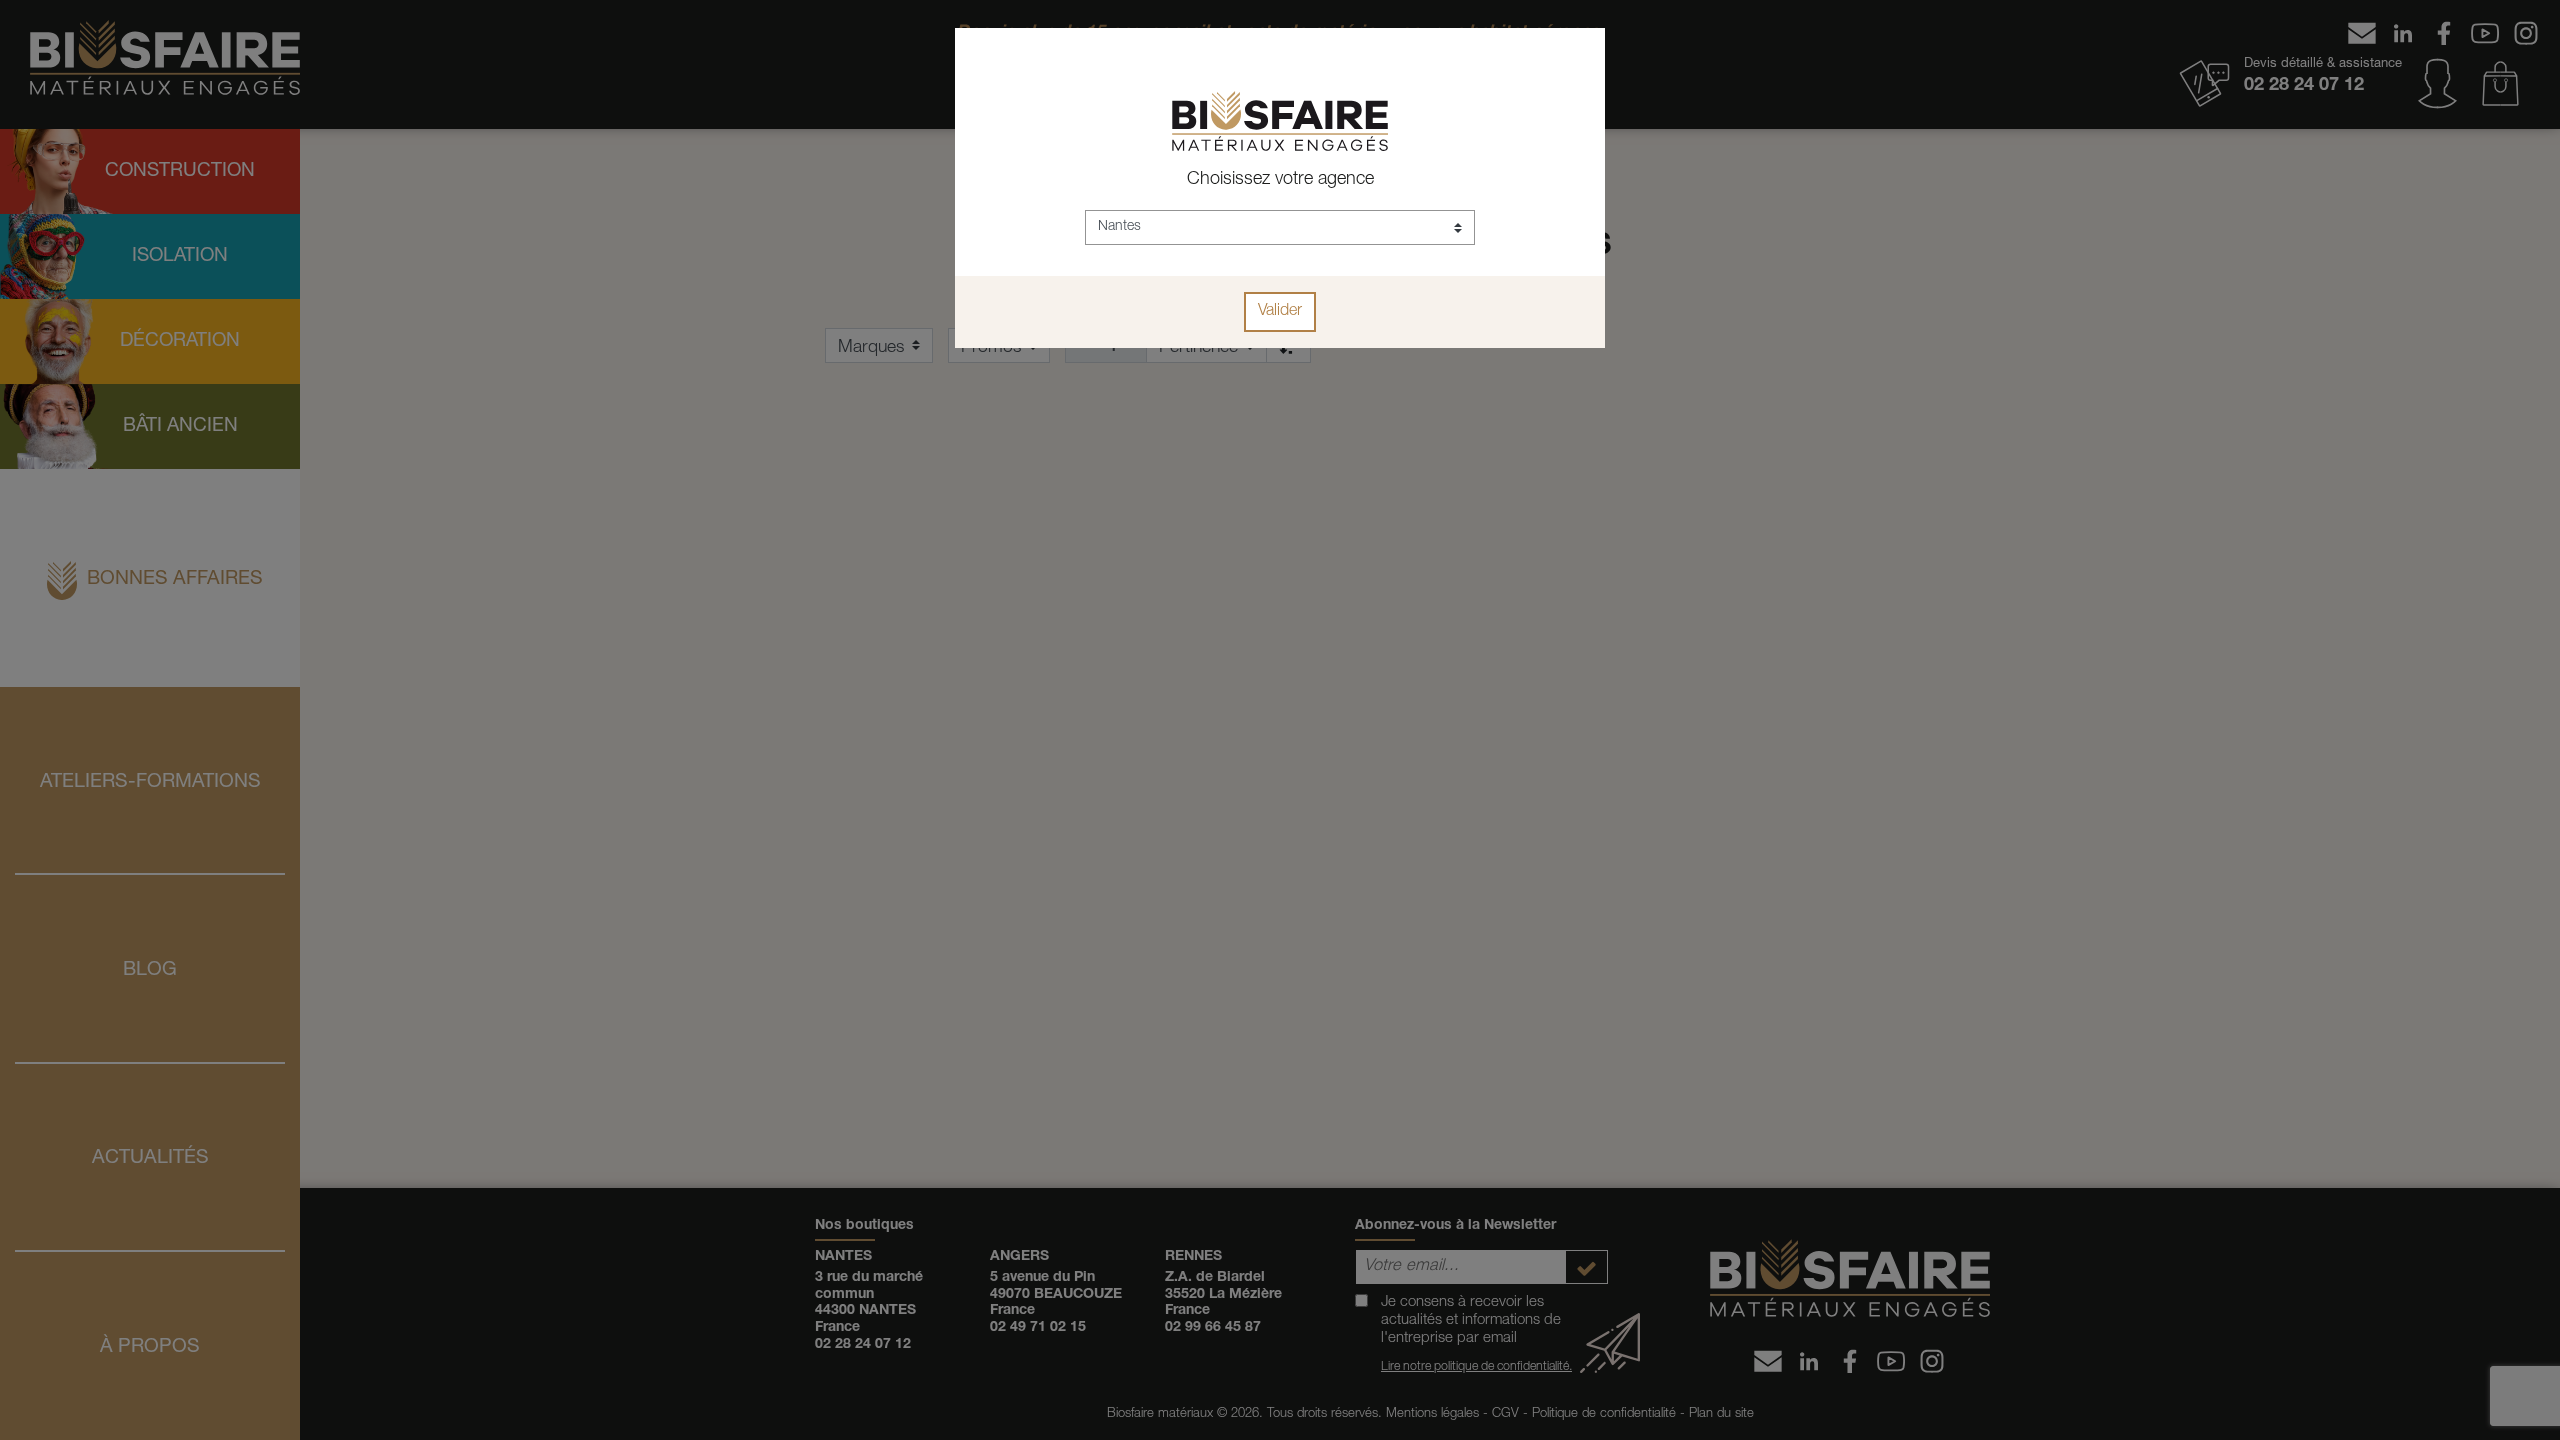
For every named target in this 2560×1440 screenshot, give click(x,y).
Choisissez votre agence (1280, 180)
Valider (1280, 312)
